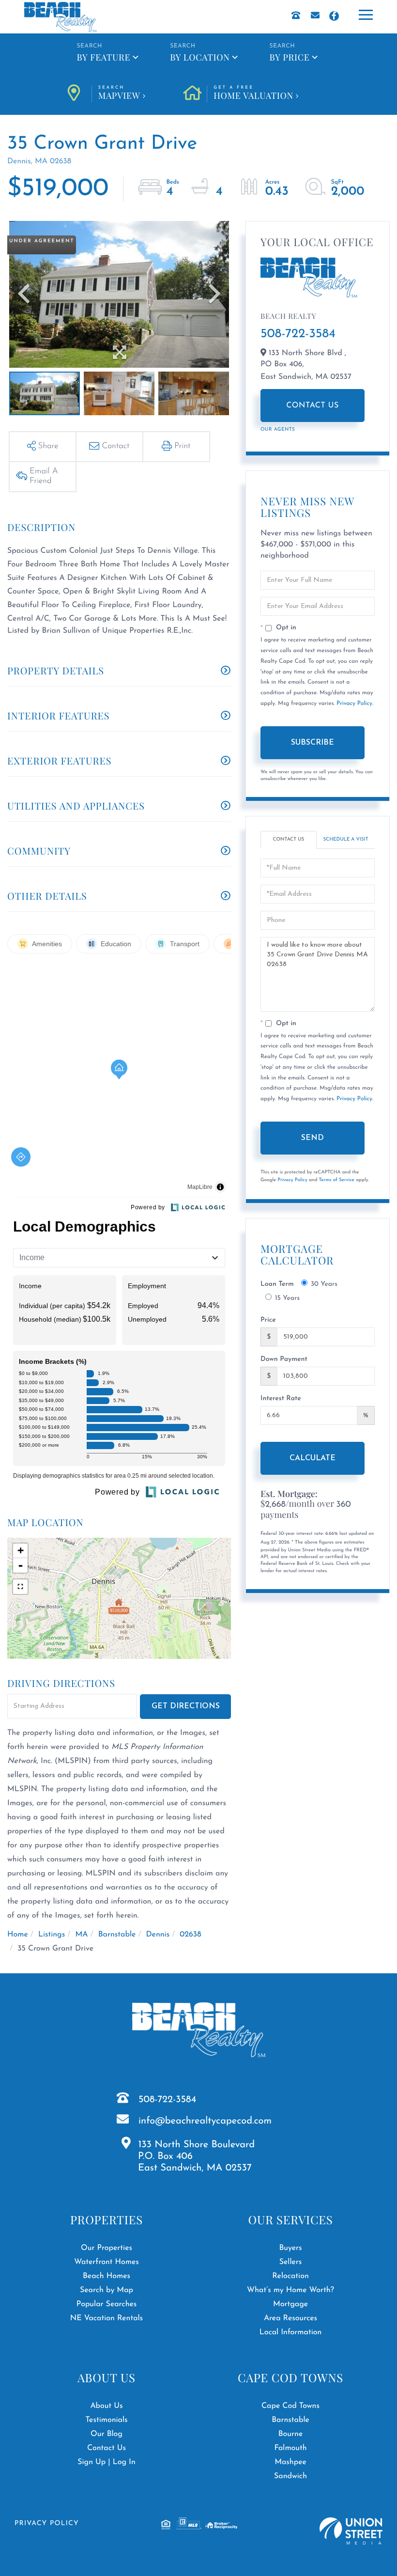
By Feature (103, 57)
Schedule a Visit (346, 839)
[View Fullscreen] (20, 1587)
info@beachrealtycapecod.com (205, 2121)
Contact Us (313, 406)
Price (268, 1320)
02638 (190, 1935)
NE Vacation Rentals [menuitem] (107, 2318)
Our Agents (278, 429)
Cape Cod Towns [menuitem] (290, 2406)
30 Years (324, 1284)
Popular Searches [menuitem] (107, 2304)
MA (81, 1935)
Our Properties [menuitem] (107, 2248)
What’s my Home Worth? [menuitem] (290, 2290)
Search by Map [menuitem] (107, 2290)
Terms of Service (336, 1180)
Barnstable (117, 1935)
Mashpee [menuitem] (290, 2462)
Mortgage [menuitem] (290, 2304)
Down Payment (284, 1359)
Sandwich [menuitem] (290, 2476)
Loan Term (277, 1284)
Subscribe (313, 743)
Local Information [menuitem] (291, 2332)
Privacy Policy (354, 703)
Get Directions (186, 1706)
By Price (290, 57)
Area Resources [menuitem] (290, 2318)
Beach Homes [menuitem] (107, 2276)
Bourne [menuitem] (291, 2434)
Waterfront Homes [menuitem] (106, 2262)
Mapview (119, 94)
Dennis (158, 1935)
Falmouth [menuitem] (290, 2448)
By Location (200, 57)
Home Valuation (253, 94)
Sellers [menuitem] (291, 2262)
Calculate (313, 1458)
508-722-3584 (298, 334)
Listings (52, 1935)
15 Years (287, 1298)
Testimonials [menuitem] (106, 2420)
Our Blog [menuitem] (107, 2434)
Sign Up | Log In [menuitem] (107, 2462)
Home (18, 1935)
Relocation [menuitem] (290, 2276)
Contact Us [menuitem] (107, 2448)
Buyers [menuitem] (290, 2248)
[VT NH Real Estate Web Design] (351, 2531)
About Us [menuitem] (106, 2406)
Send (313, 1138)
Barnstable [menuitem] (290, 2420)
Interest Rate (281, 1398)
